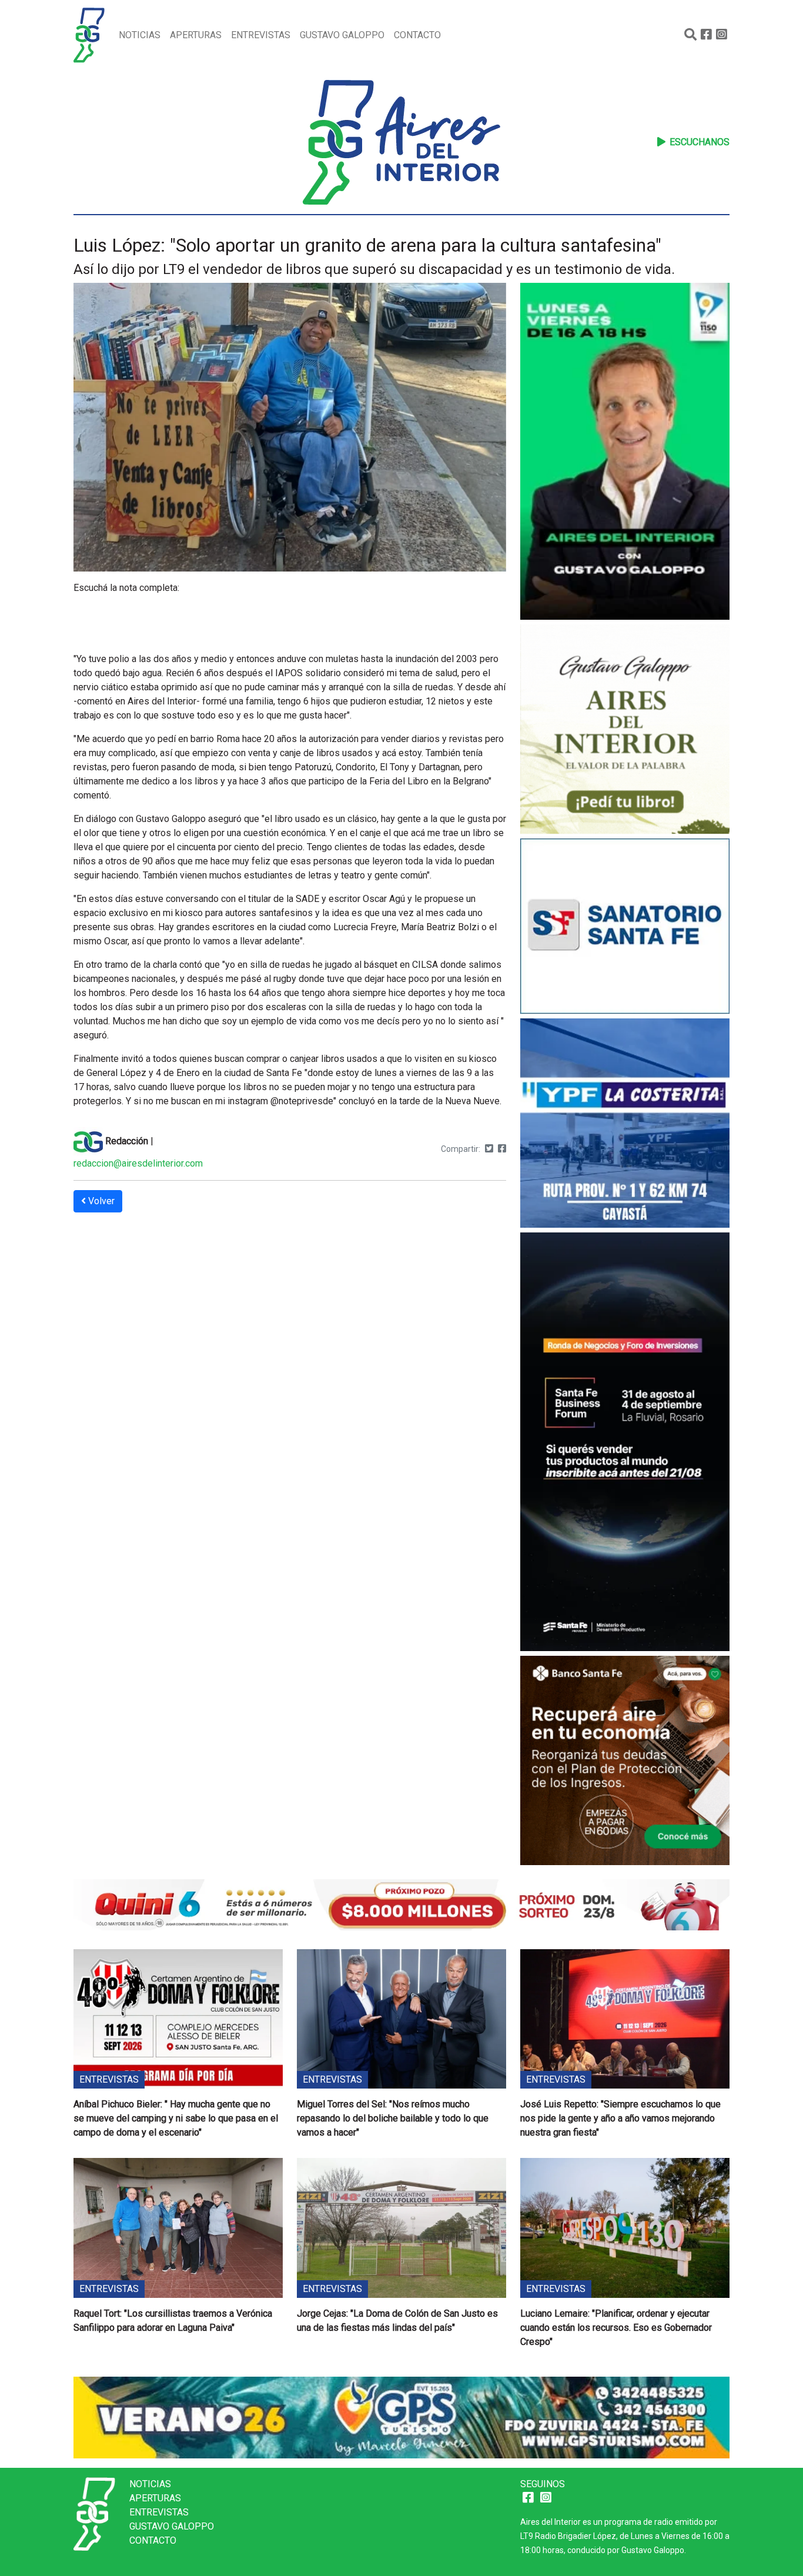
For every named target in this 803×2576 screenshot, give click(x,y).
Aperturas (196, 35)
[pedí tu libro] (625, 731)
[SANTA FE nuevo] (625, 928)
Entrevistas (261, 35)
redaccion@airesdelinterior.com (138, 1163)
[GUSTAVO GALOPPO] (625, 453)
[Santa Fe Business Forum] (625, 1443)
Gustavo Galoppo (342, 35)
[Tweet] (489, 1149)
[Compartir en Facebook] (502, 1149)
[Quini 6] (401, 1904)
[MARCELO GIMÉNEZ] (401, 2417)
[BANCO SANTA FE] (625, 1762)
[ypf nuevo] (625, 1125)
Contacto (417, 35)
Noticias (140, 35)
